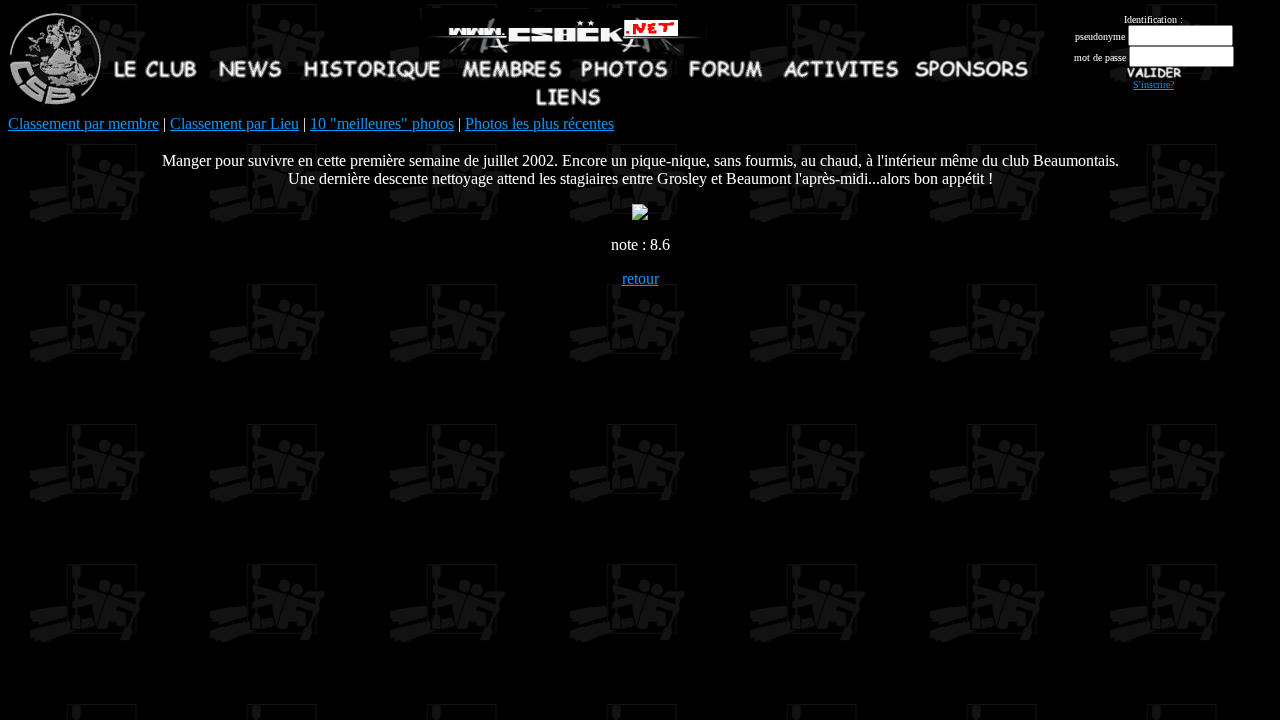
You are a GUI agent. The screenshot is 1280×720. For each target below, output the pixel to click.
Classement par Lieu (234, 123)
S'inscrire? (1153, 84)
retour (640, 278)
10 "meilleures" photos (382, 123)
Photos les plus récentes (539, 123)
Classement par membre (83, 123)
